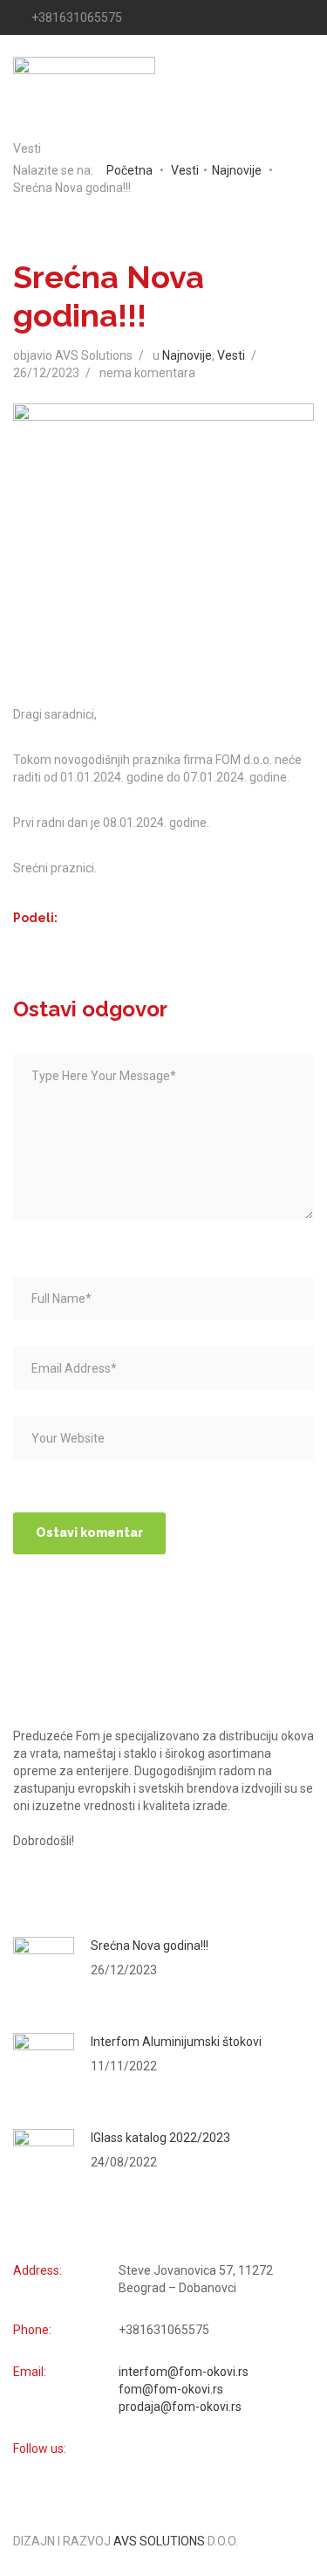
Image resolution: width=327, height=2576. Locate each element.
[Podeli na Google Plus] (113, 920)
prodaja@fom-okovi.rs (180, 2407)
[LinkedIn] (307, 17)
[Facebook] (279, 17)
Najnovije (237, 170)
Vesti (185, 170)
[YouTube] (265, 17)
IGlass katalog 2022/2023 (160, 2138)
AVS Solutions (159, 2541)
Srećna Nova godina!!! (150, 1946)
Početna (129, 170)
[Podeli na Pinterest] (97, 920)
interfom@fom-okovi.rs (184, 2372)
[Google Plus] (293, 17)
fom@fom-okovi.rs (171, 2389)
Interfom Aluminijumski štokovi (176, 2042)
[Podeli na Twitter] (129, 920)
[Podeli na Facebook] (82, 920)
